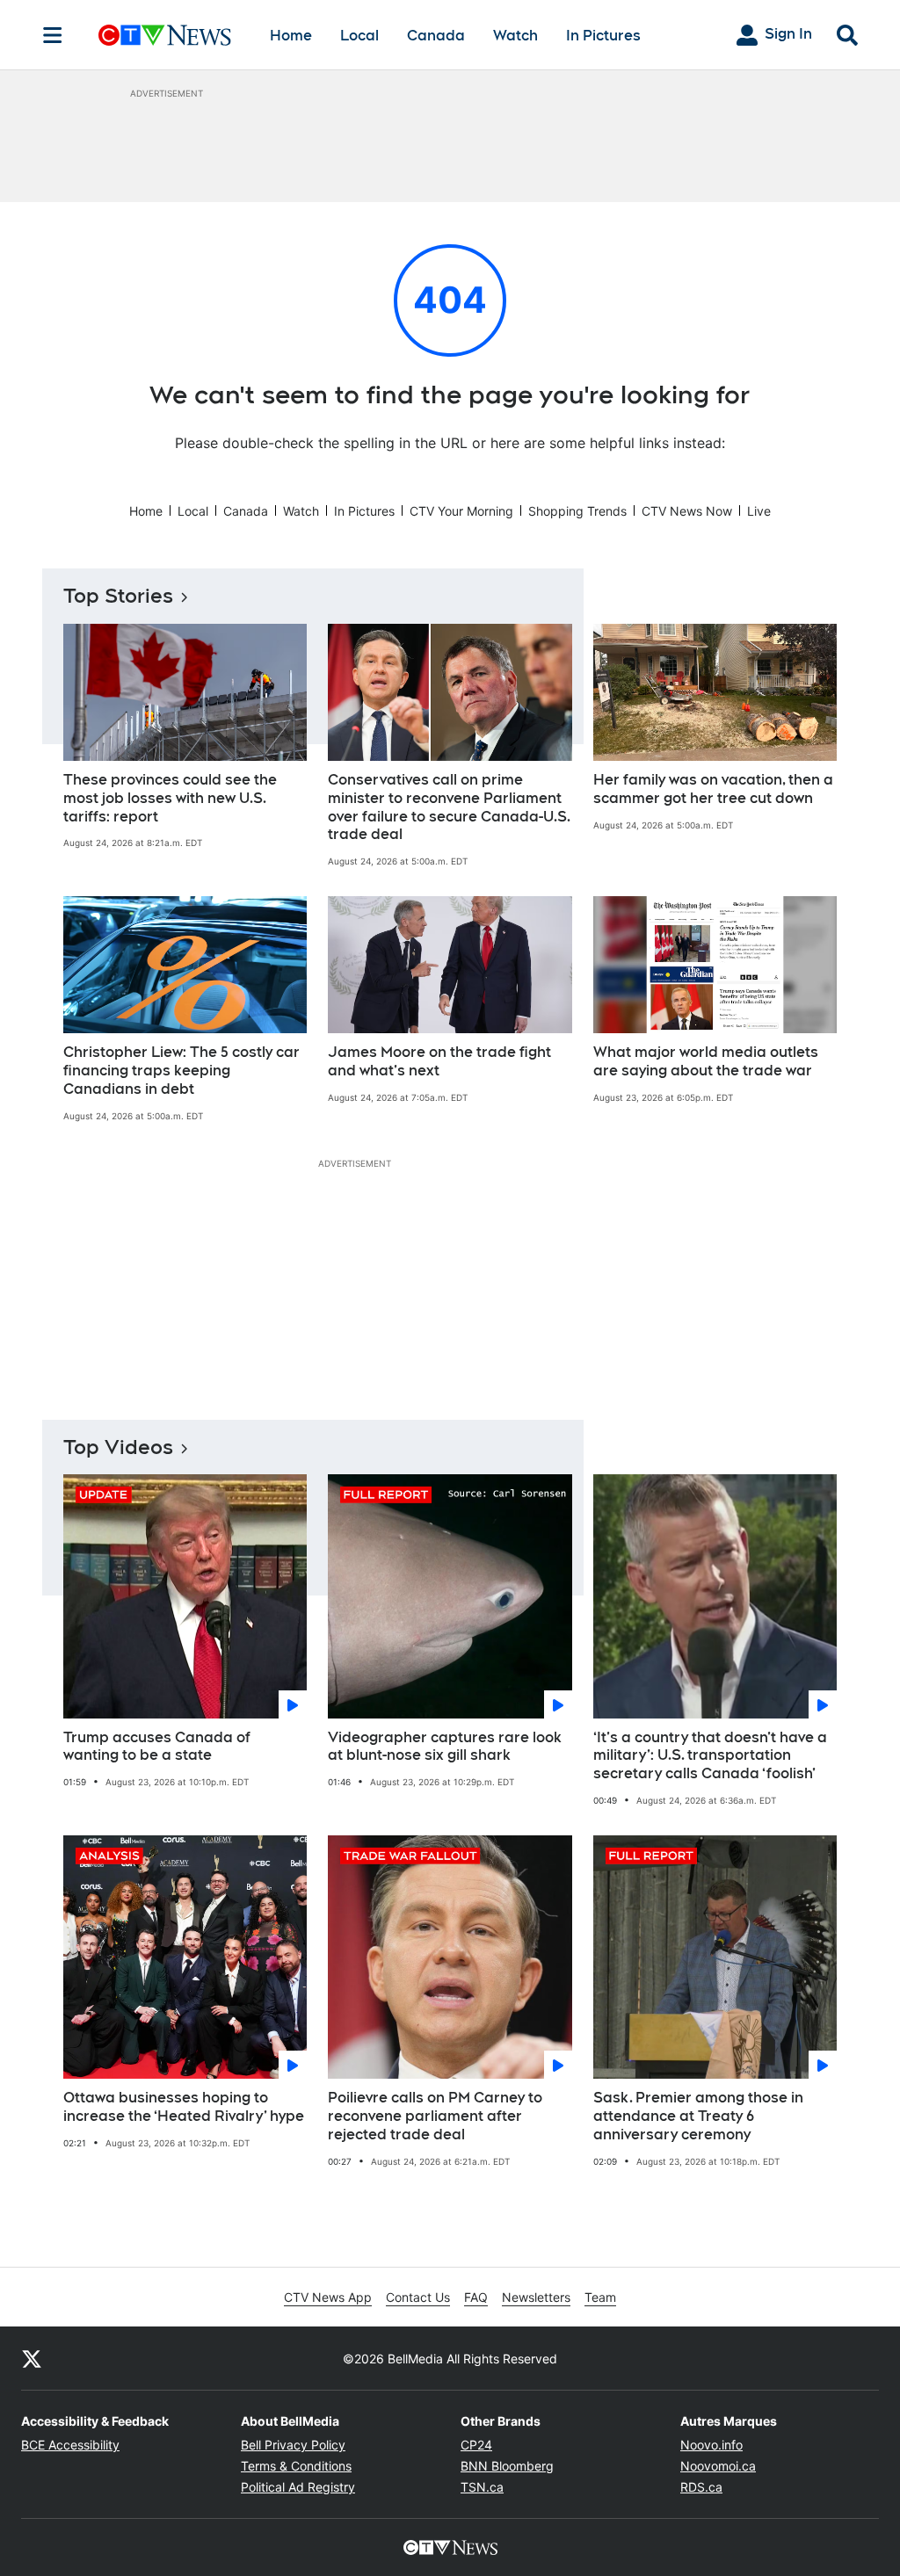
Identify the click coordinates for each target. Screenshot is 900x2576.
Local (359, 36)
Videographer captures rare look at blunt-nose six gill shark (445, 1747)
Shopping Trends (577, 511)
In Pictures (603, 36)
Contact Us (418, 2297)
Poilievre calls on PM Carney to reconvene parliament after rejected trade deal (435, 2116)
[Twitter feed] (32, 2358)
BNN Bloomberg (507, 2466)
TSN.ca (482, 2487)
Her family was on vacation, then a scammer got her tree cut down (713, 789)
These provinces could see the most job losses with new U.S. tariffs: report (170, 798)
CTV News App (328, 2297)
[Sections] (53, 35)
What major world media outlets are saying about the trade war (706, 1061)
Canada (436, 36)
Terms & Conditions (296, 2466)
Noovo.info (711, 2445)
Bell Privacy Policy (293, 2445)
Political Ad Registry (298, 2487)
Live (759, 511)
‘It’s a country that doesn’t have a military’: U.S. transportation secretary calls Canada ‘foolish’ (710, 1756)
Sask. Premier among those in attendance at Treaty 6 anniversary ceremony (698, 2116)
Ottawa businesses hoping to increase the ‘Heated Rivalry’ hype (184, 2107)
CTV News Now (687, 511)
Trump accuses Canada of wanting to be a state (157, 1747)
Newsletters (536, 2297)
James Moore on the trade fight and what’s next (439, 1061)
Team (600, 2297)
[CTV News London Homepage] (165, 35)
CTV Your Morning (461, 511)
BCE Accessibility (70, 2445)
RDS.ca (701, 2487)
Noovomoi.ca (718, 2466)
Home (291, 36)
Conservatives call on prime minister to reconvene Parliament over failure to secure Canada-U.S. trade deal (449, 807)
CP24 (476, 2445)
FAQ (476, 2297)
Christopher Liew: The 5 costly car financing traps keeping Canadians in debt (181, 1071)
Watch (515, 36)
